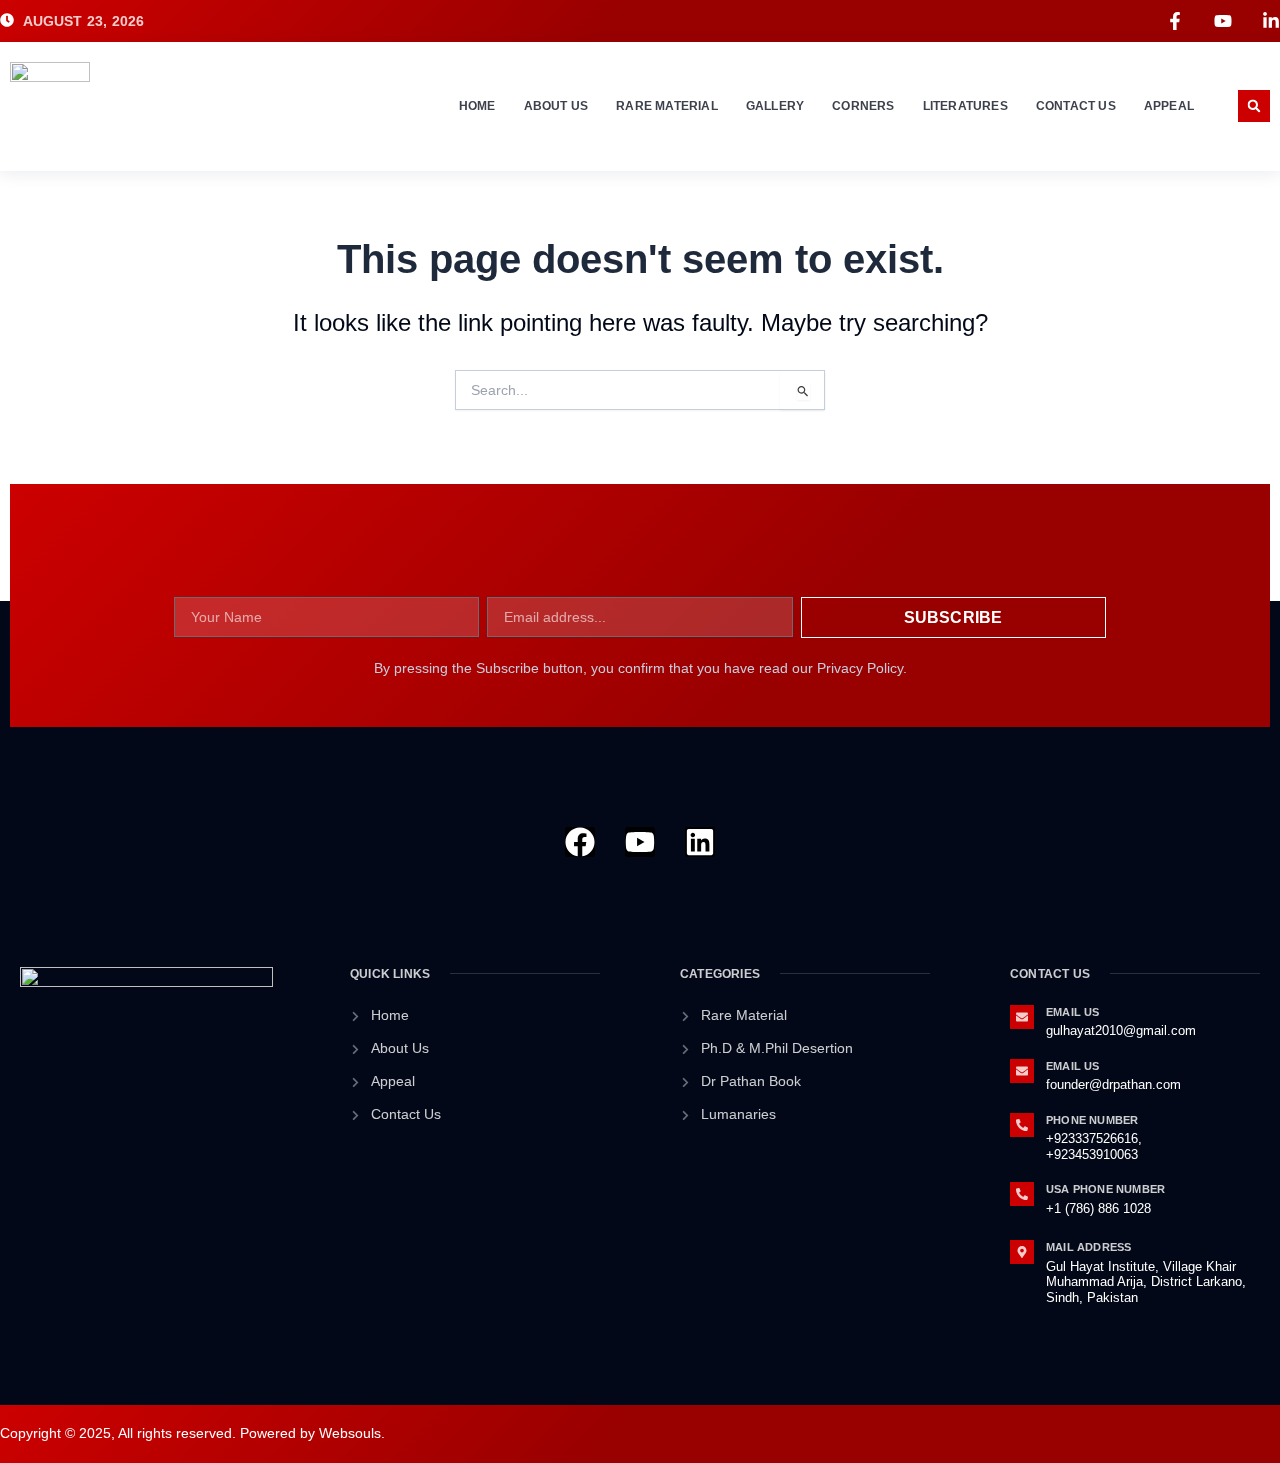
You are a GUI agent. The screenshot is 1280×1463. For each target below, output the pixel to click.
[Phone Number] (1022, 1125)
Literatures (965, 106)
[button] (1254, 106)
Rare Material (667, 106)
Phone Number (1092, 1120)
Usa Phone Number (1105, 1189)
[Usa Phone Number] (1022, 1194)
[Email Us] (1022, 1017)
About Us (556, 106)
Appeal (1169, 106)
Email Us (1073, 1012)
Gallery (775, 106)
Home (477, 106)
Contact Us (1076, 106)
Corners (863, 106)
